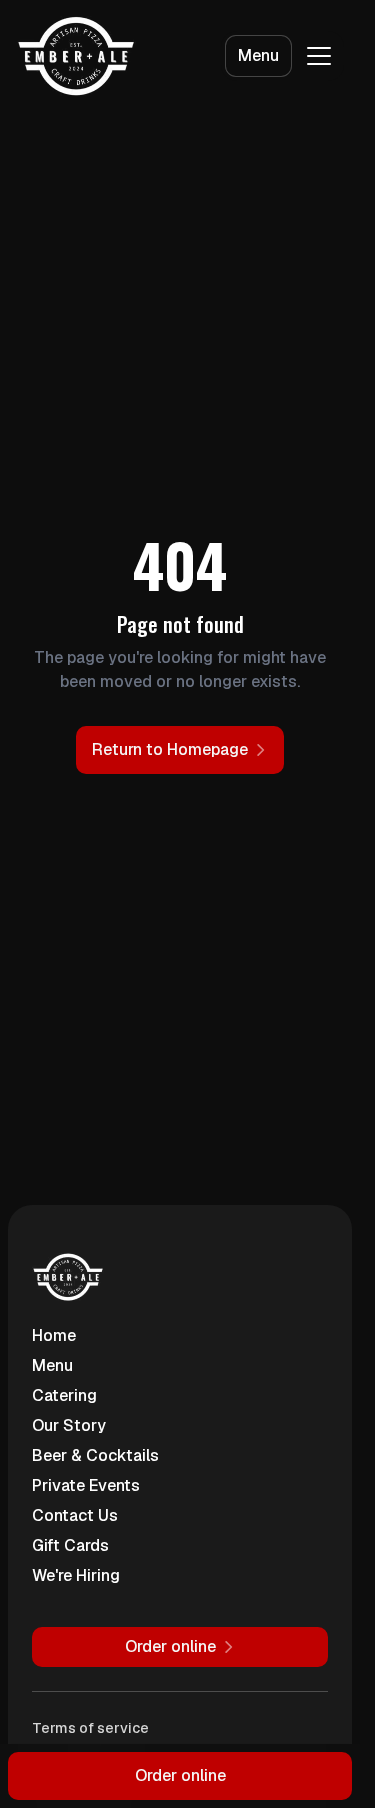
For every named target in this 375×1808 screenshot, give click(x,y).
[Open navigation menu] (319, 56)
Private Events (86, 1485)
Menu (258, 55)
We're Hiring (76, 1575)
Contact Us (75, 1515)
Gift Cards (70, 1545)
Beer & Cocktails (95, 1455)
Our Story (69, 1425)
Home (54, 1335)
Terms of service (90, 1728)
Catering (64, 1395)
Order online (180, 1775)
